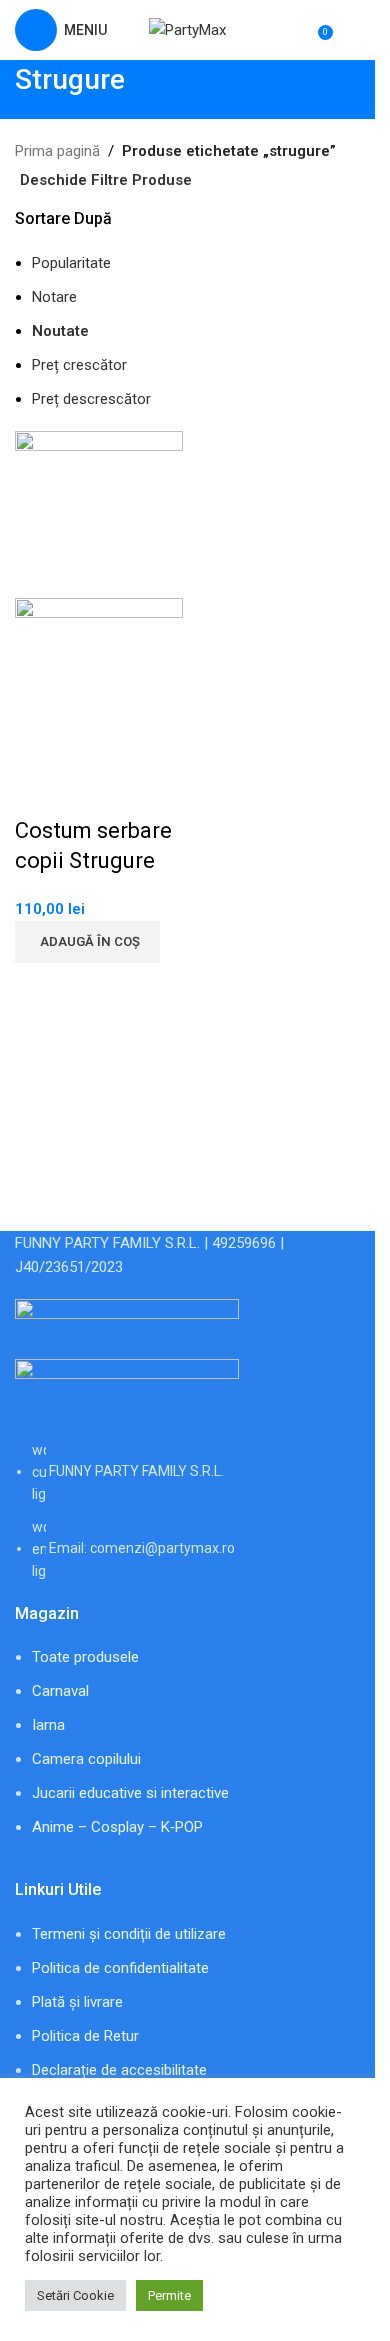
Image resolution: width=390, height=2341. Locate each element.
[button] (87, 942)
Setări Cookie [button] (75, 2295)
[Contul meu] (352, 30)
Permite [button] (169, 2295)
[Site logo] (187, 29)
